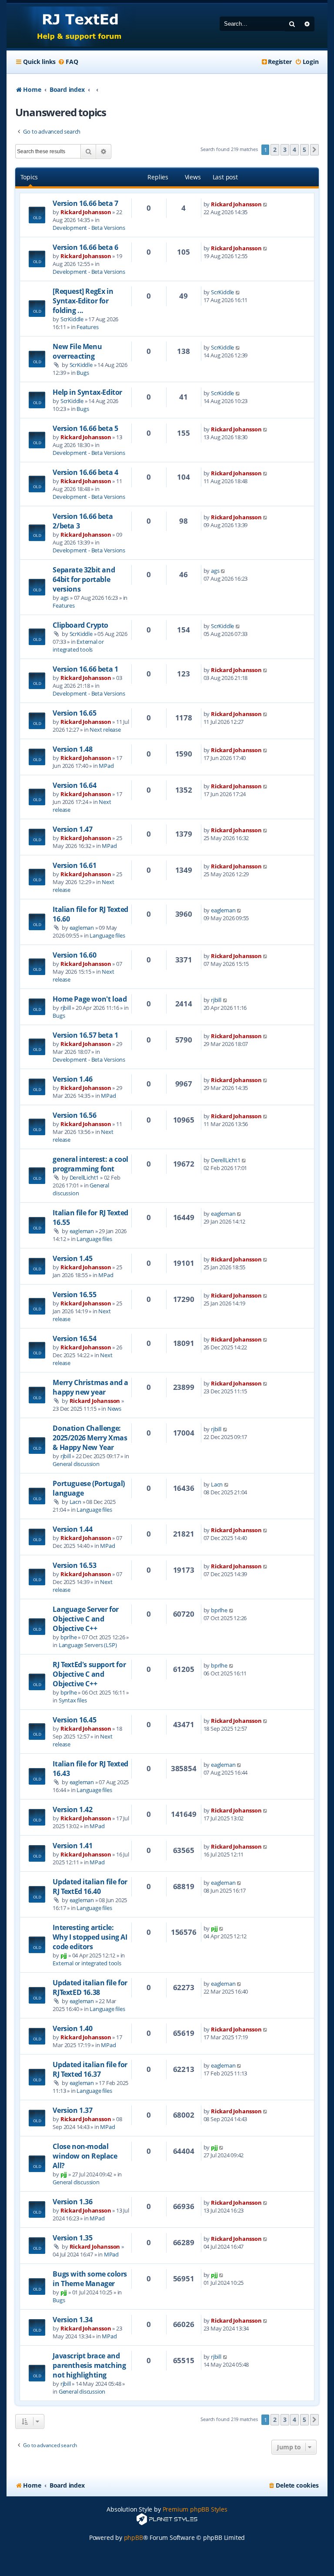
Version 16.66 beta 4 (85, 472)
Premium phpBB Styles (195, 2509)
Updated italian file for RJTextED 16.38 (90, 1987)
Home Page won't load (90, 999)
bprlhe (69, 1637)
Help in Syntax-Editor (87, 392)
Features (87, 327)
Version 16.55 (74, 1295)
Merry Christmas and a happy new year (90, 1387)
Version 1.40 (72, 2028)
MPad (106, 766)
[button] (314, 150)
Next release (105, 730)
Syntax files (73, 1700)
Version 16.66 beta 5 (85, 428)
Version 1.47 (72, 829)
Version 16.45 (74, 1720)
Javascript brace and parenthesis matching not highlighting (89, 2365)
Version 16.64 (74, 785)
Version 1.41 (72, 1846)
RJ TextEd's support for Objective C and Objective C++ (89, 1674)
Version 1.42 (72, 1809)
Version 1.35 (72, 2238)
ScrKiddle (72, 319)
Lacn (75, 1502)
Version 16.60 (74, 955)
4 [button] (294, 150)
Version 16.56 (74, 1115)
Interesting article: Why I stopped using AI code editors (90, 1937)
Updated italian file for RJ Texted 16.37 (90, 2069)
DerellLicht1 (84, 1177)
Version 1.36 (72, 2202)
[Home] (71, 26)
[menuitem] (68, 62)
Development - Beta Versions (89, 228)
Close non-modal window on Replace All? (85, 2156)
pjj (64, 1955)
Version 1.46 (72, 1079)
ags (65, 598)
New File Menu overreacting (77, 351)
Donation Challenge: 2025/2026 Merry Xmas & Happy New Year (90, 1438)
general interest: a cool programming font (90, 1164)
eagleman (82, 928)
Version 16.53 (74, 1565)
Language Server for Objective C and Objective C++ (85, 1619)
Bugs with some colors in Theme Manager (90, 2279)
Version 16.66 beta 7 (85, 203)
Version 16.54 (74, 1338)
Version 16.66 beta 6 (85, 247)
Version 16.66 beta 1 (85, 669)
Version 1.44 (72, 1529)
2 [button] (275, 150)
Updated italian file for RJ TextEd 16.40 (90, 1887)
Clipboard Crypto (80, 625)
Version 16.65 (74, 713)
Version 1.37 (72, 2110)
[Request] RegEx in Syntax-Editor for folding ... (83, 301)
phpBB (134, 2537)
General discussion (76, 1464)
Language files (107, 935)
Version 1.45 (72, 1258)
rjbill (66, 1008)
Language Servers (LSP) (88, 1645)
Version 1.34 (72, 2320)
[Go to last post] (266, 204)
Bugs (83, 373)
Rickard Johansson (86, 212)
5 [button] (304, 150)
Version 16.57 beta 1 (85, 1035)
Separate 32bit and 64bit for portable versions (84, 579)
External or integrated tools (78, 646)
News (114, 1409)
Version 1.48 (72, 749)
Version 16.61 (74, 865)
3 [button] (285, 150)
